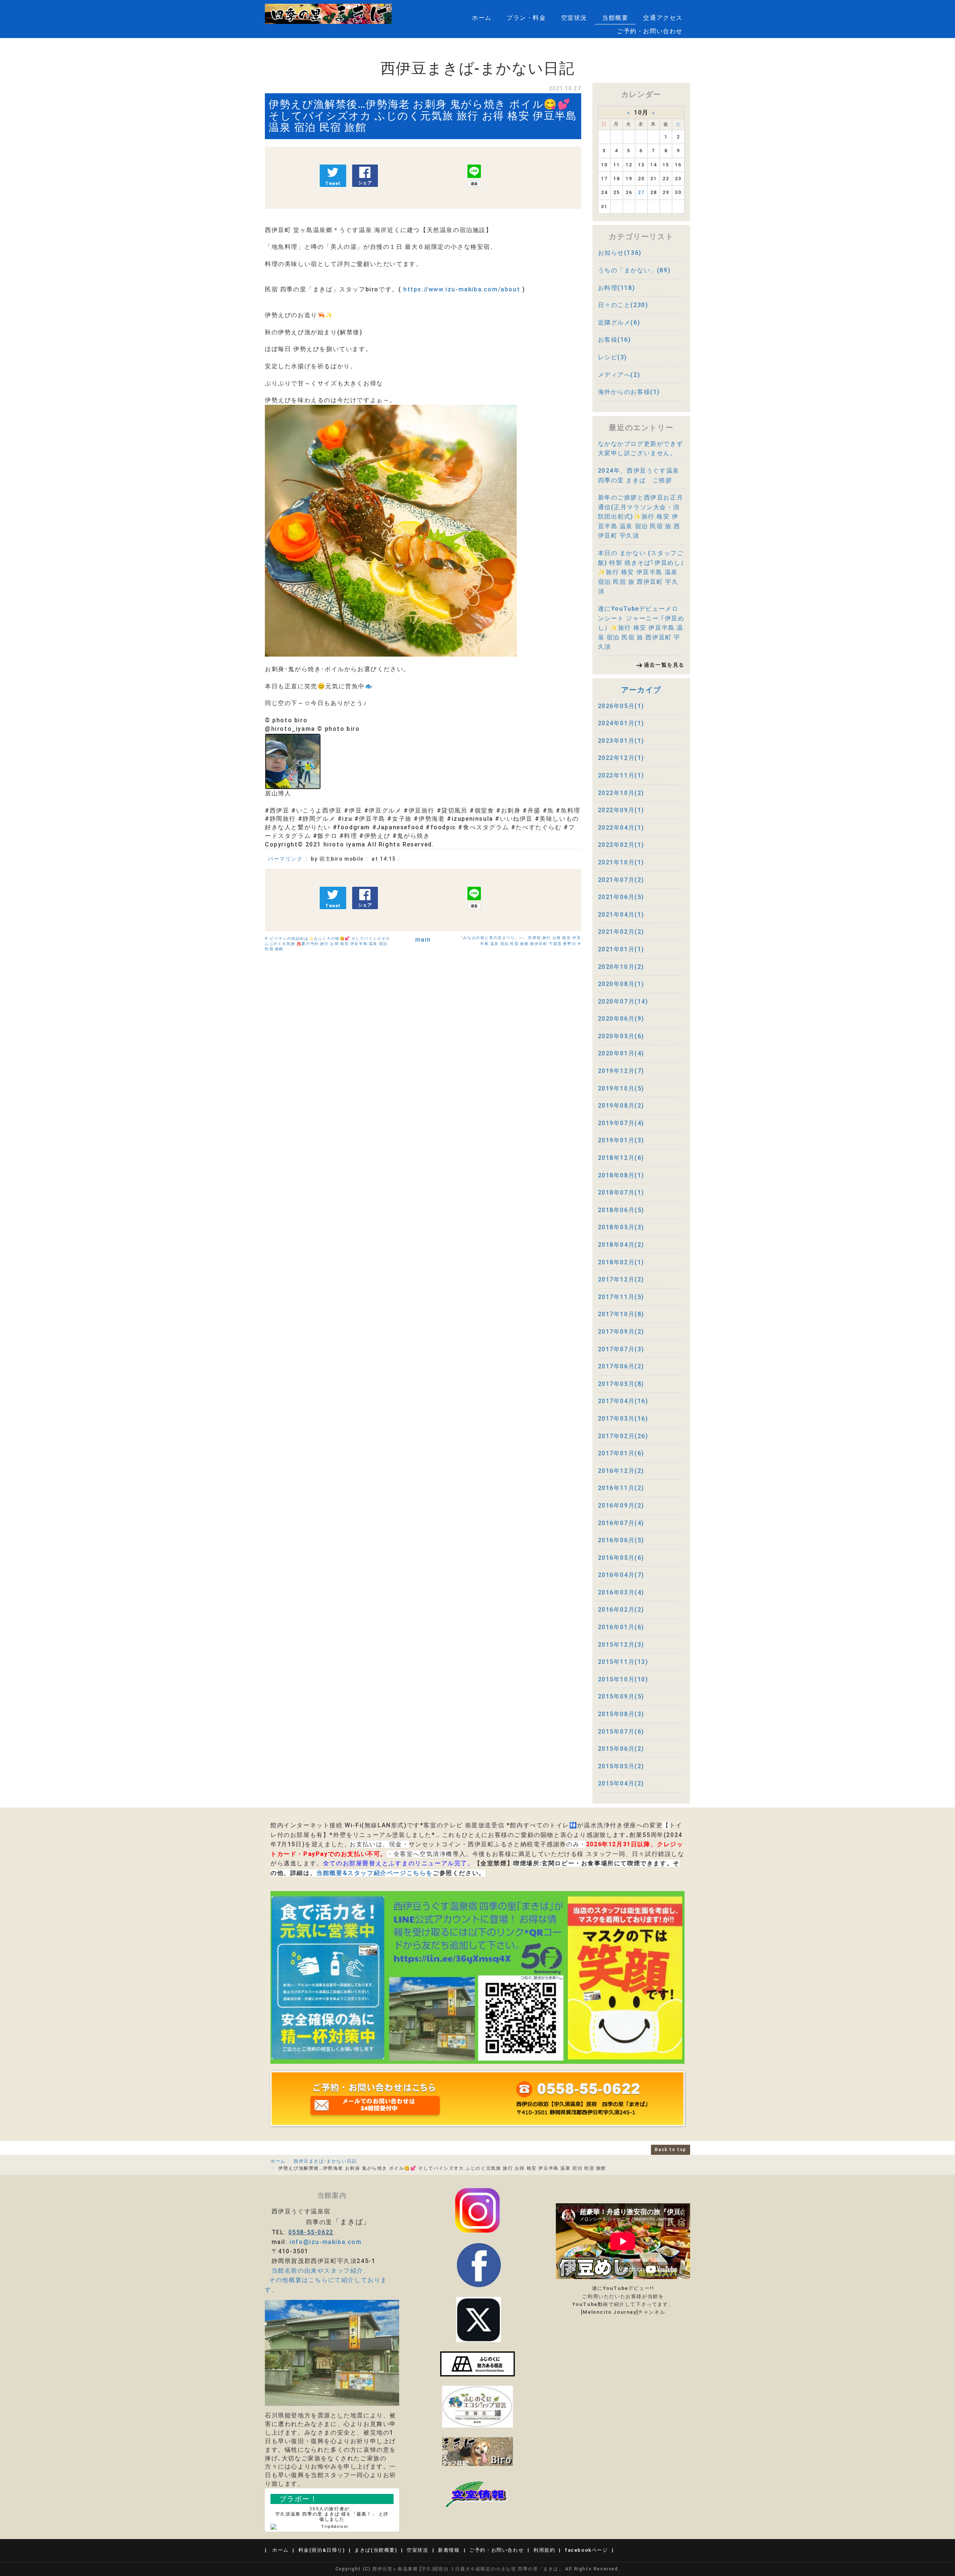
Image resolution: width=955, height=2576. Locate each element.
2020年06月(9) (621, 1019)
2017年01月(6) (621, 1453)
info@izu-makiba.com (325, 2242)
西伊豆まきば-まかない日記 (325, 2161)
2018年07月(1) (621, 1192)
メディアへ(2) (619, 375)
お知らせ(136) (620, 253)
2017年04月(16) (623, 1401)
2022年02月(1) (621, 845)
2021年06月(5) (621, 897)
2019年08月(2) (621, 1106)
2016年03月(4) (621, 1592)
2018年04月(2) (621, 1245)
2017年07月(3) (621, 1349)
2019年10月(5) (621, 1088)
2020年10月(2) (621, 967)
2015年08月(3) (621, 1714)
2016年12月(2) (621, 1471)
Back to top (671, 2150)
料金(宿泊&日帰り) (322, 2550)
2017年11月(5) (621, 1297)
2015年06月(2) (621, 1749)
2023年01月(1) (621, 741)
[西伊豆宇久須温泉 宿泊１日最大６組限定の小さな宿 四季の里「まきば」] (328, 14)
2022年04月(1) (621, 828)
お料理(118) (617, 288)
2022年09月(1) (621, 810)
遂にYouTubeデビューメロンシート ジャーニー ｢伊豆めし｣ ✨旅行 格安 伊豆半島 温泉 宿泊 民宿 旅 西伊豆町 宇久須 (641, 628)
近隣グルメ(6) (619, 323)
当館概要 (615, 18)
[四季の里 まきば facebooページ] (479, 2264)
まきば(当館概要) (376, 2550)
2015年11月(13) (623, 1662)
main (423, 940)
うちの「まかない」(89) (634, 270)
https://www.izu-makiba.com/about (462, 289)
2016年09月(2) (621, 1505)
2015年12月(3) (621, 1645)
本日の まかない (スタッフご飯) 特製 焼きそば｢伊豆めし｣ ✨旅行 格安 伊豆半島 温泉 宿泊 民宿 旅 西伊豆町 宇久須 (641, 572)
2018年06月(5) (621, 1210)
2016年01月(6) (621, 1627)
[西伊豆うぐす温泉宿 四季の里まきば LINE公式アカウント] (477, 1977)
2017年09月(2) (621, 1332)
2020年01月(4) (621, 1053)
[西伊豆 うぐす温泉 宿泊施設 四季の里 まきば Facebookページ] (477, 2364)
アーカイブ (641, 690)
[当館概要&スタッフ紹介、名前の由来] (332, 2353)
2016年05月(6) (621, 1558)
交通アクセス (663, 18)
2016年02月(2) (621, 1610)
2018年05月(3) (621, 1227)
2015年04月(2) (621, 1783)
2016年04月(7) (621, 1575)
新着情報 (449, 2550)
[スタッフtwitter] (477, 2210)
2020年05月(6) (621, 1036)
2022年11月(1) (621, 775)
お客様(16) (615, 340)
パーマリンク (285, 859)
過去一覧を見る (664, 665)
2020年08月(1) (621, 984)
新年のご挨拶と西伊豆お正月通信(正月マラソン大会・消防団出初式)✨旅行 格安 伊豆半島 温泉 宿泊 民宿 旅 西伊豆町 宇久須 (641, 517)
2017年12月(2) (621, 1279)
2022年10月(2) (621, 793)
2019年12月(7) (621, 1071)
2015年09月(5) (621, 1697)
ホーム (482, 18)
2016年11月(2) (621, 1488)
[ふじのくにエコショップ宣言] (477, 2406)
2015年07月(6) (621, 1732)
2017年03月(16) (623, 1419)
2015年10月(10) (623, 1679)
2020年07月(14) (623, 1001)
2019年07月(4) (621, 1123)
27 (641, 192)
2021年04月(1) (621, 915)
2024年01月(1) (621, 723)
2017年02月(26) (623, 1436)
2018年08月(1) (621, 1175)
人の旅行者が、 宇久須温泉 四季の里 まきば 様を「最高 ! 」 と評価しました (332, 2514)
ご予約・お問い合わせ (650, 31)
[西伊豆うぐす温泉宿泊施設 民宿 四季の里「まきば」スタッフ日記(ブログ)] (477, 2451)
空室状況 (574, 18)
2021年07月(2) (621, 880)
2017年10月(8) (621, 1314)
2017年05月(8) (621, 1384)
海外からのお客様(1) (629, 392)
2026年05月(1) (621, 706)
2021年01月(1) (621, 949)
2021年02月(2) (621, 932)
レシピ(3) (613, 357)
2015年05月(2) (621, 1766)
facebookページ (586, 2550)
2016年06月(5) (621, 1540)
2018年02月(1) (621, 1262)
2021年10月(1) (621, 862)
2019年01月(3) (621, 1140)
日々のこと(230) (623, 305)
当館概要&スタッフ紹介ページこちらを (375, 1873)
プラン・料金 (526, 18)
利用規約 (544, 2550)
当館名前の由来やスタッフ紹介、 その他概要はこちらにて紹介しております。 (326, 2280)
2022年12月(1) (621, 758)
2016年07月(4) (621, 1523)
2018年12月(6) (621, 1158)
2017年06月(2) (621, 1366)
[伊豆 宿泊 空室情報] (477, 2493)
